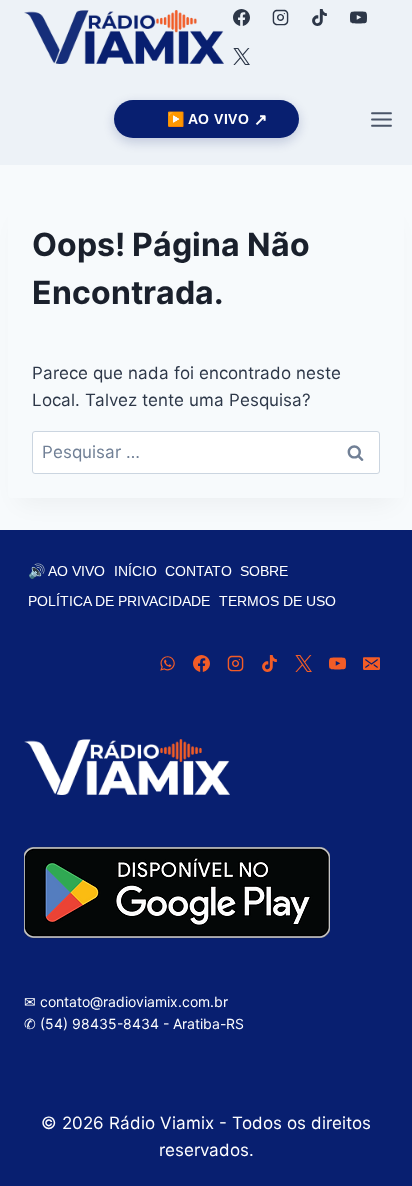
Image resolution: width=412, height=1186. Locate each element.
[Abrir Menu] (381, 119)
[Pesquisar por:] (206, 452)
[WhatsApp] (167, 664)
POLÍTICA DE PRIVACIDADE (119, 601)
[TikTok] (319, 17)
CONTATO (198, 571)
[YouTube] (358, 17)
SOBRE (264, 571)
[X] (241, 56)
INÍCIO (135, 571)
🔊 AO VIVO (66, 571)
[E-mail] (371, 664)
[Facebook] (241, 17)
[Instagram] (280, 17)
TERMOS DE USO (277, 601)
